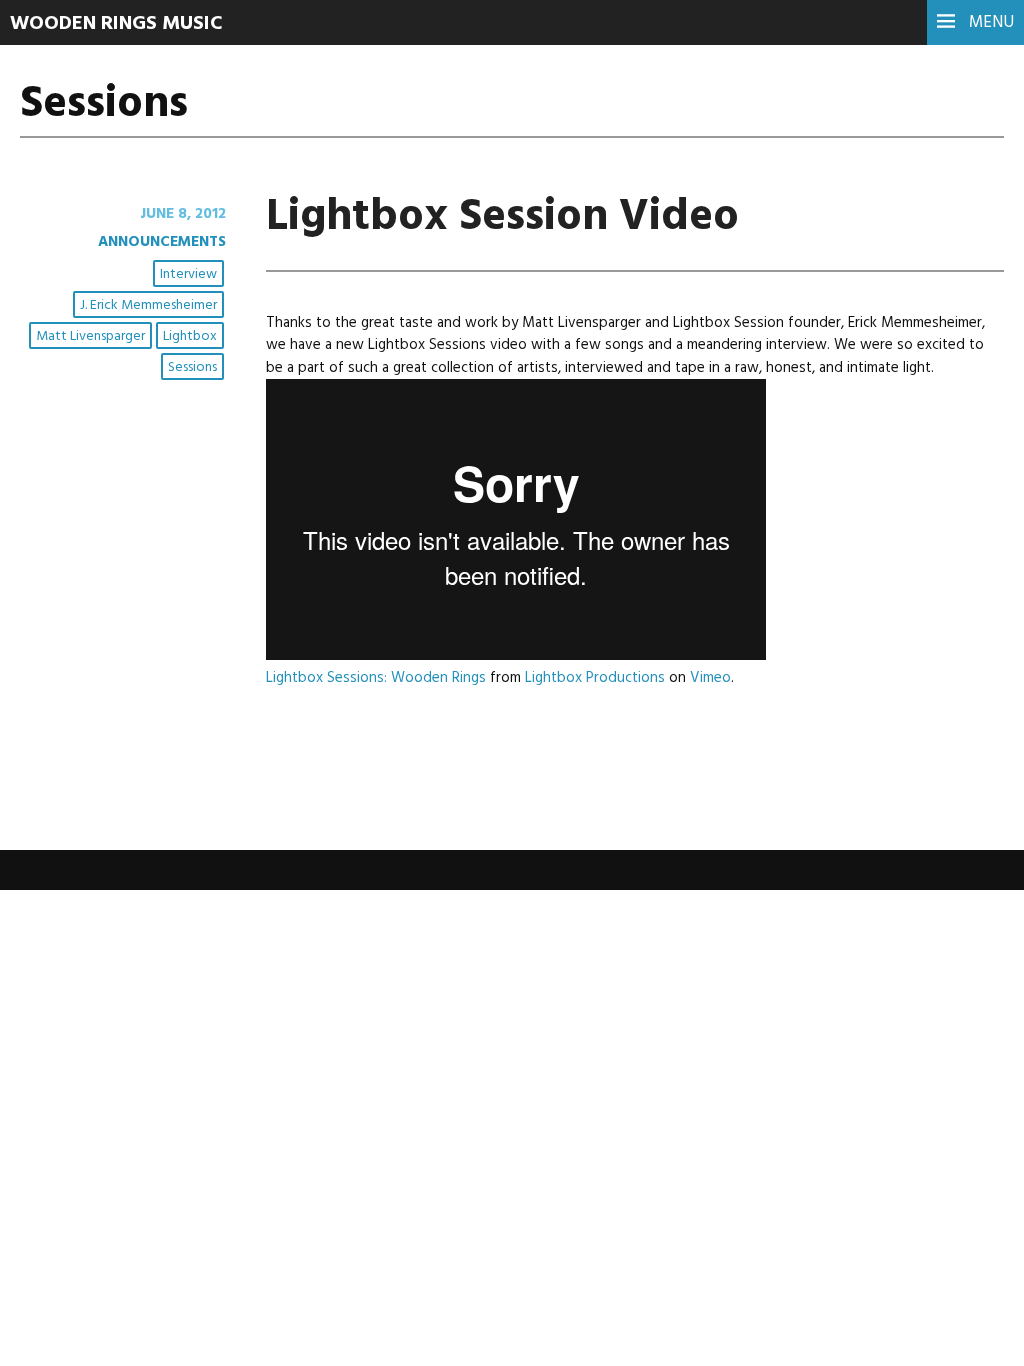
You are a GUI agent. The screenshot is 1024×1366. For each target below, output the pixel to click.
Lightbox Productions (595, 678)
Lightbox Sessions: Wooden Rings (376, 678)
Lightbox (190, 336)
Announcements (162, 242)
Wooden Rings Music (116, 24)
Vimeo (710, 678)
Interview (188, 274)
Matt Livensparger (90, 336)
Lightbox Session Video (502, 218)
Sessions (192, 367)
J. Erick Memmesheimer (148, 305)
